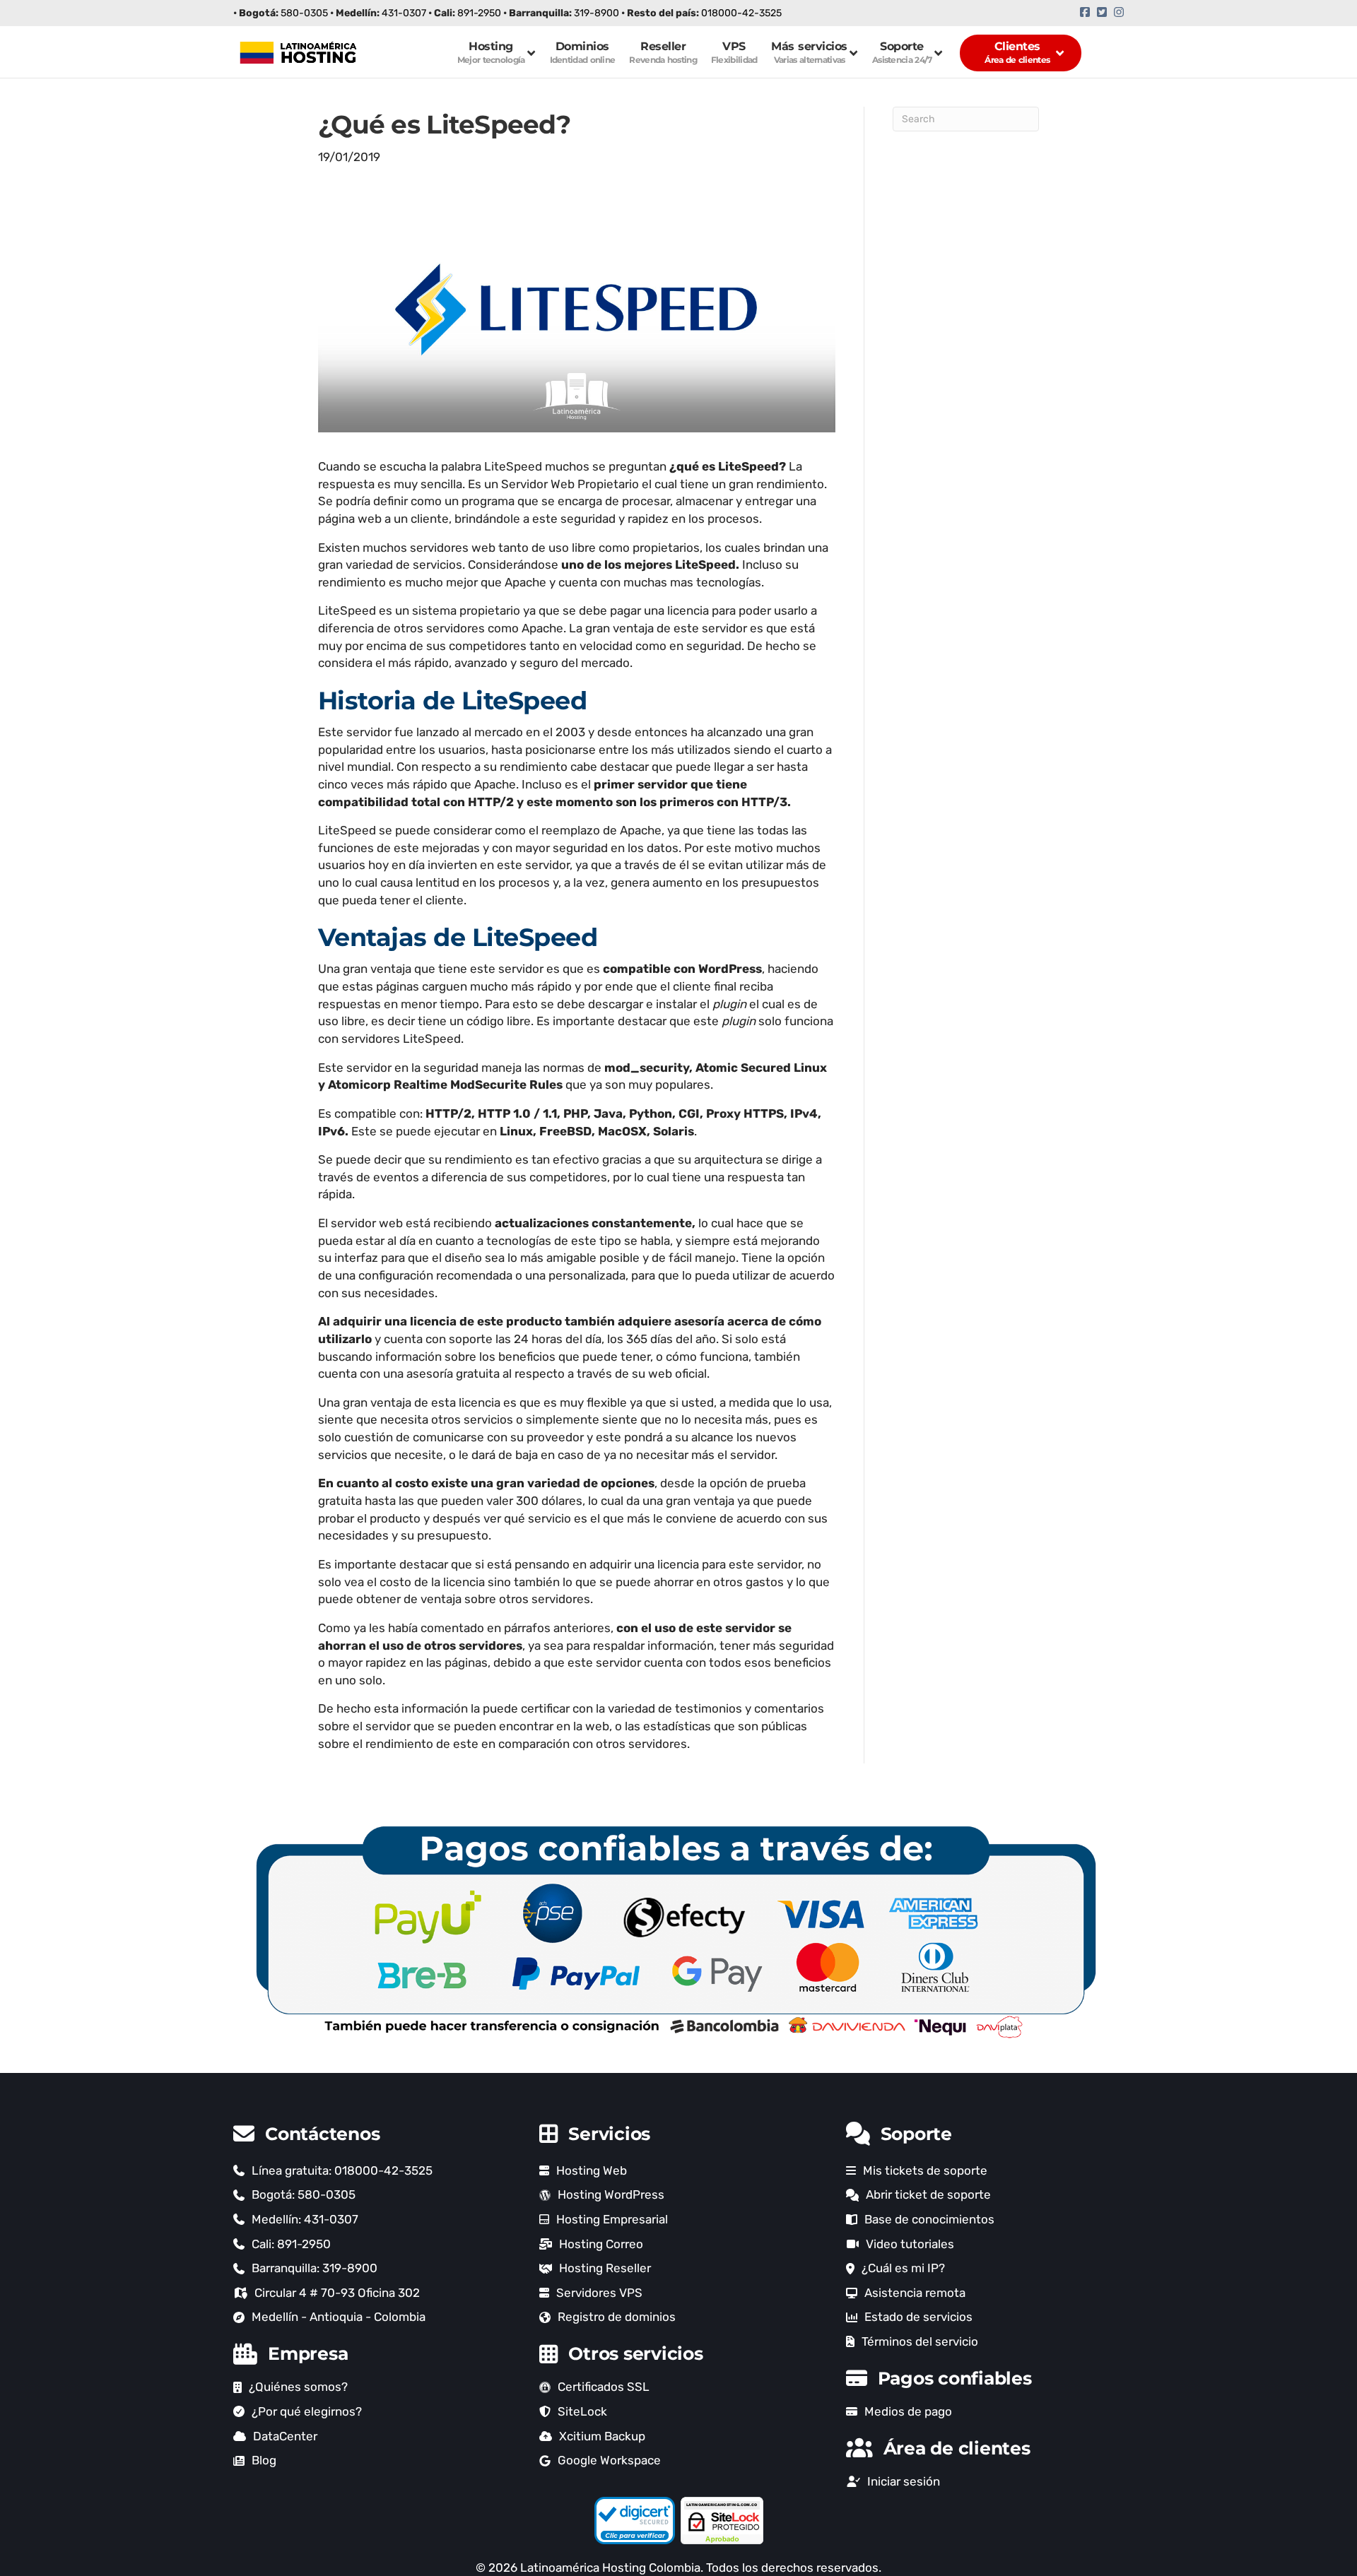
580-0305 (304, 13)
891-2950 (479, 13)
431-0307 (404, 13)
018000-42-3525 (741, 13)
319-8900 (597, 13)
